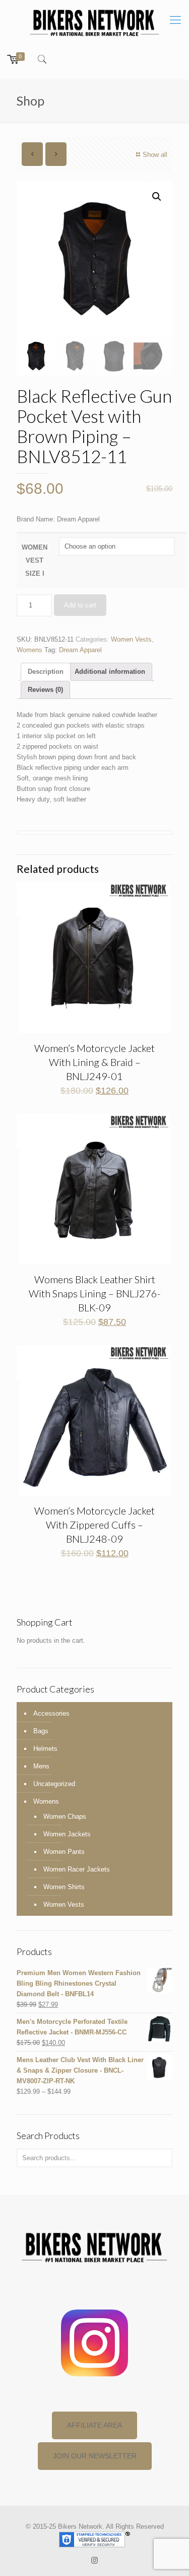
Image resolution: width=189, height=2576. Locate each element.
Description (46, 672)
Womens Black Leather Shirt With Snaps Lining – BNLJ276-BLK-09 (95, 1293)
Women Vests (131, 639)
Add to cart (80, 605)
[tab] (46, 672)
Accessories (51, 1713)
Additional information (110, 672)
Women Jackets (67, 1834)
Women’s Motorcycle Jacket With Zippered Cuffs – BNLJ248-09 (94, 1525)
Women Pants (64, 1852)
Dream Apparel (80, 650)
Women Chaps (65, 1816)
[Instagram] (94, 2560)
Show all (155, 155)
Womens (29, 650)
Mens (41, 1766)
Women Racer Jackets (77, 1869)
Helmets (45, 1749)
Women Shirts (64, 1887)
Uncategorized (54, 1784)
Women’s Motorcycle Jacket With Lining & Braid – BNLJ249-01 (94, 1062)
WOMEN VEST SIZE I (35, 560)
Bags (41, 1731)
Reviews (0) (45, 690)
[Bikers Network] (94, 22)
